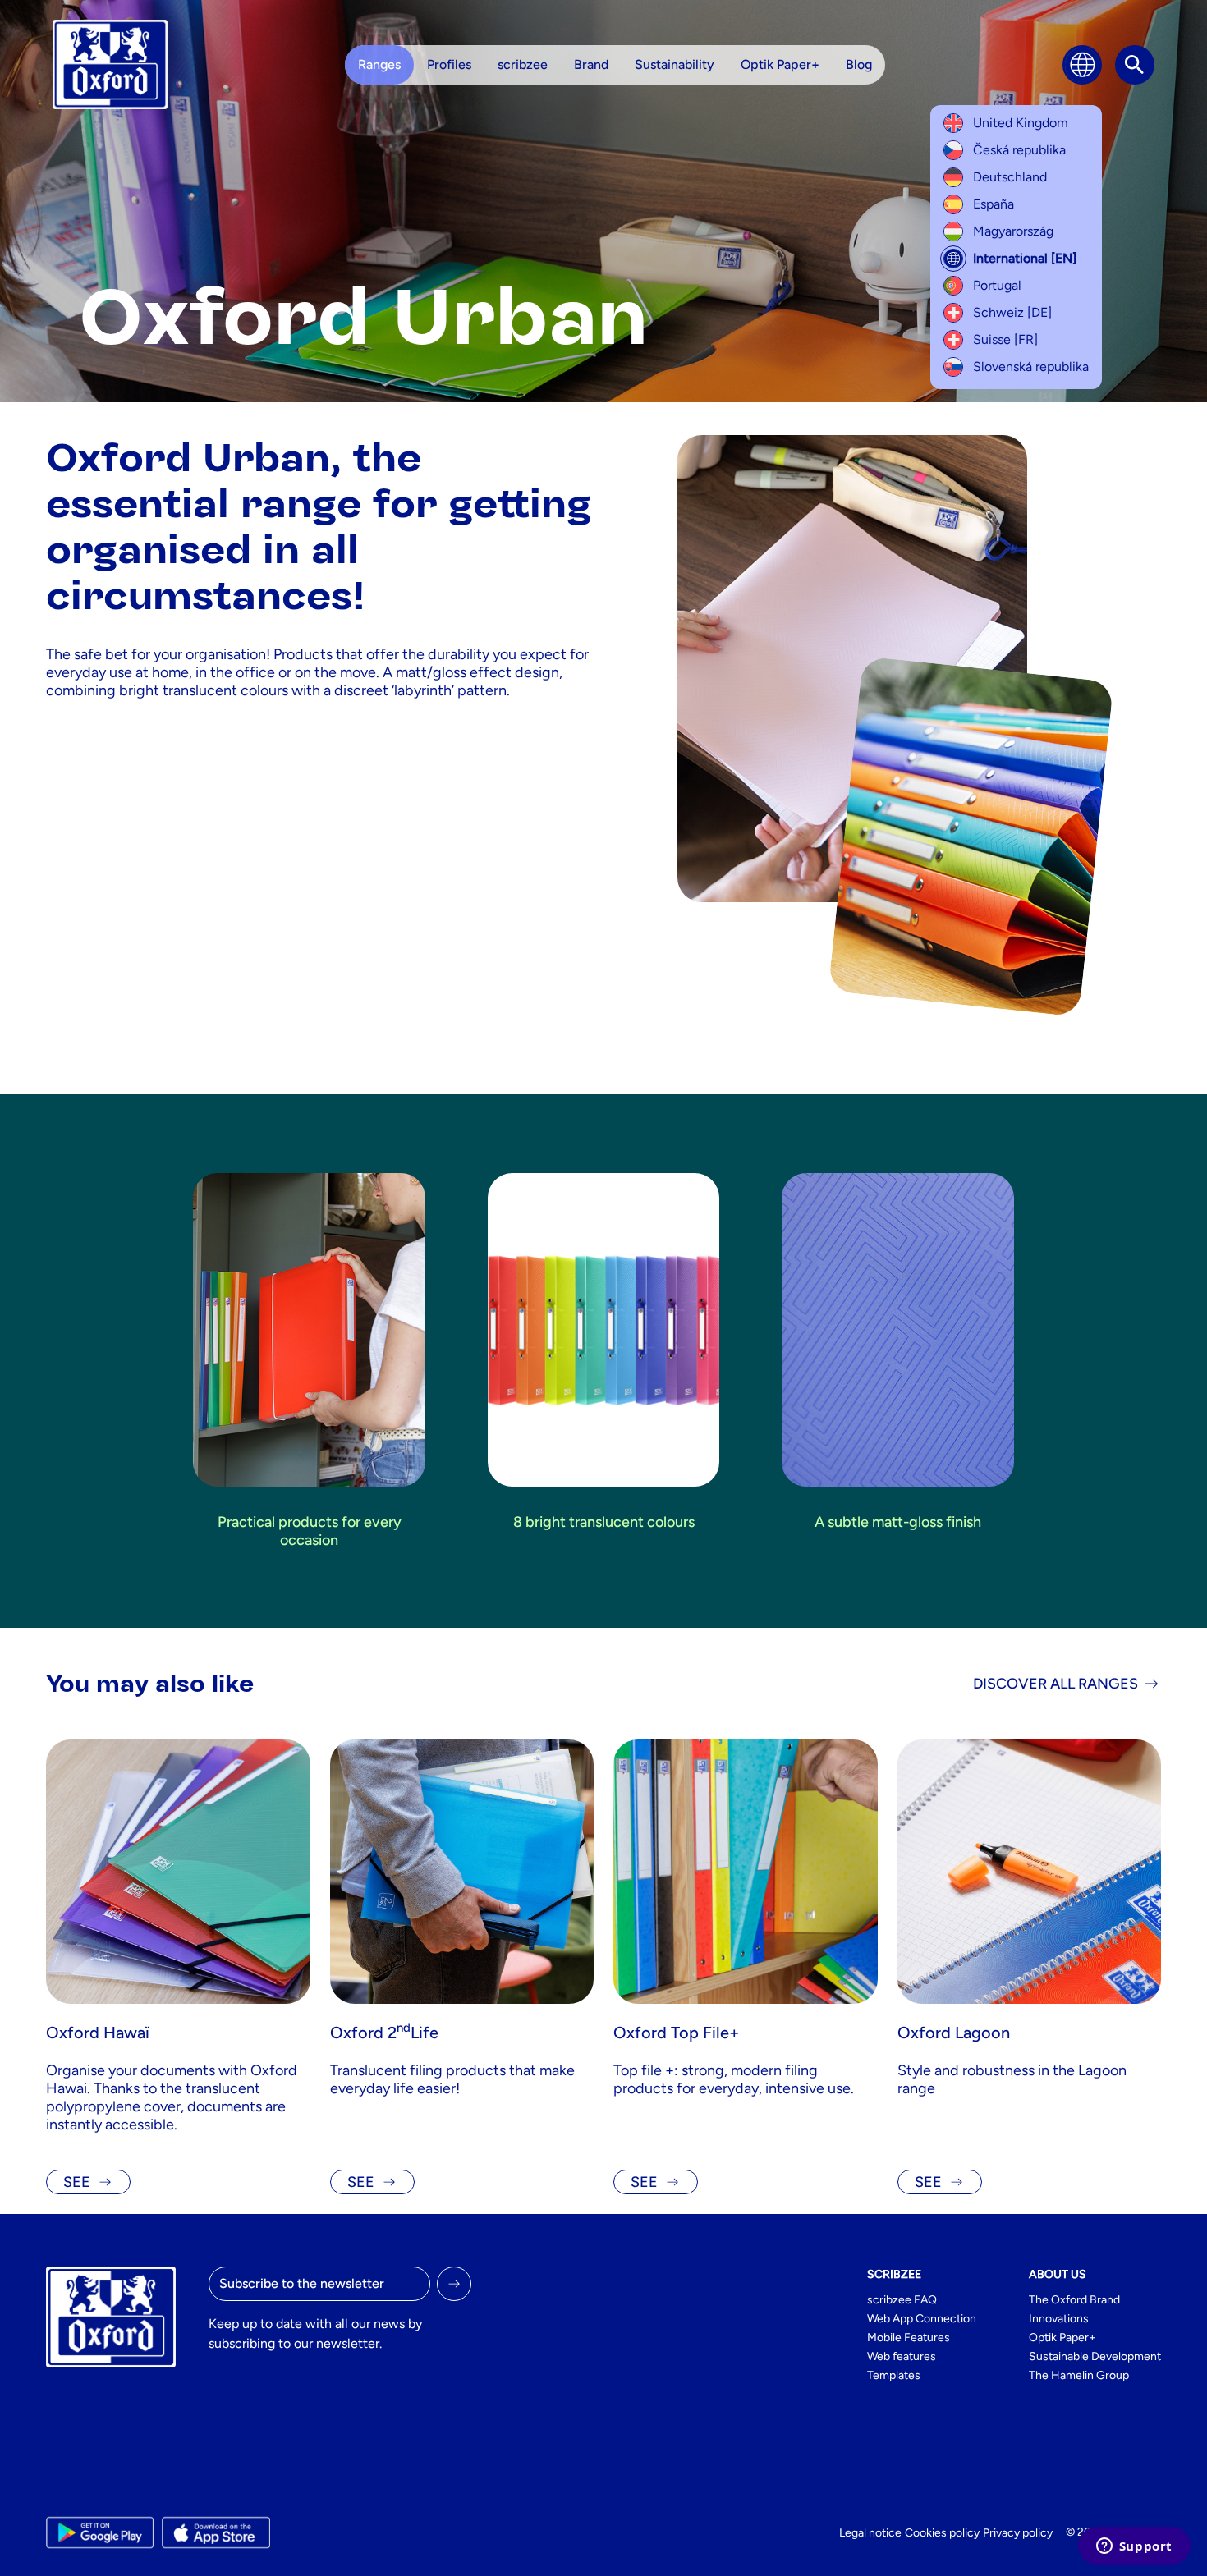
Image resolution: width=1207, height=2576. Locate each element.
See (77, 2182)
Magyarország (1013, 231)
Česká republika (1019, 150)
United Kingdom (1021, 123)
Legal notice (870, 2533)
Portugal (997, 285)
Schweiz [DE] (1012, 312)
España (994, 204)
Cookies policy (942, 2533)
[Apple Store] (216, 2532)
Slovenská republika (1031, 367)
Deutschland (1010, 177)
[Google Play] (100, 2532)
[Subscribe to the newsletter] (454, 2284)
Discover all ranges (1056, 1684)
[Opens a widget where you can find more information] (1134, 2547)
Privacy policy (1018, 2533)
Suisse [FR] (1005, 339)
